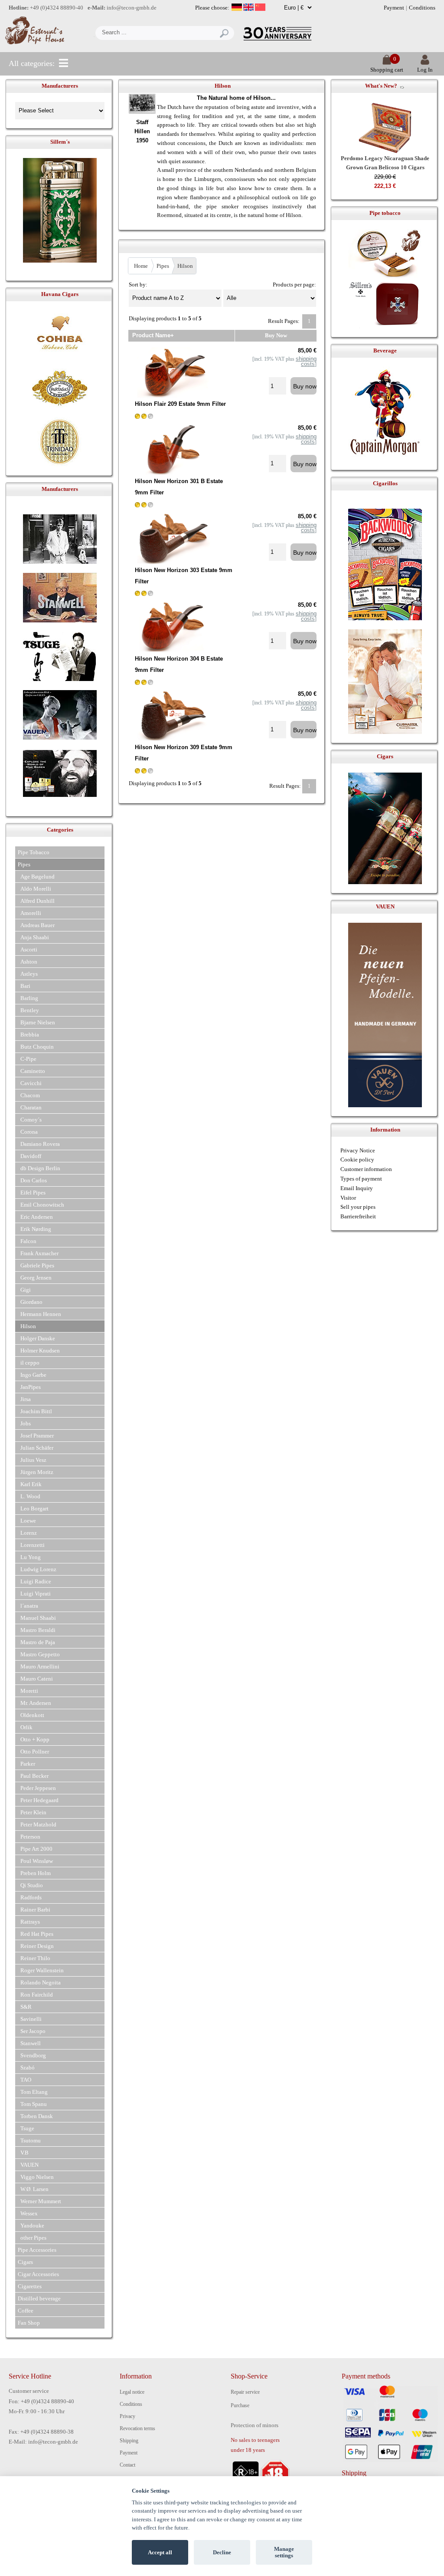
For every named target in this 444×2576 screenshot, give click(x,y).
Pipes (163, 266)
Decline (222, 2552)
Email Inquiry (357, 1188)
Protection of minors (255, 2425)
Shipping (129, 2441)
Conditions (422, 8)
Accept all (160, 2552)
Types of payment (361, 1179)
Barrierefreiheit (358, 1216)
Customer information (366, 1169)
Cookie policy (357, 1160)
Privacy (127, 2416)
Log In (425, 70)
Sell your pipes (358, 1207)
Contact (127, 2465)
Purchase (240, 2405)
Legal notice (132, 2392)
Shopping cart (387, 70)
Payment (394, 8)
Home (141, 266)
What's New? (381, 86)
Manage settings (284, 2552)
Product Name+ (153, 335)
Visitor (348, 1198)
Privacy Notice (358, 1150)
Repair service (245, 2392)
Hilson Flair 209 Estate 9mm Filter (180, 404)
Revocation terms (137, 2428)
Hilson (185, 266)
